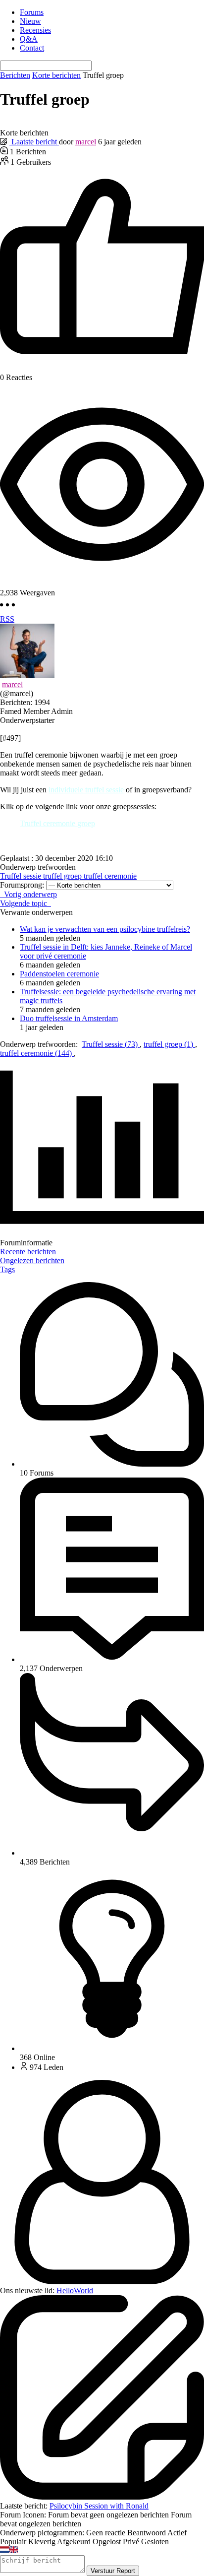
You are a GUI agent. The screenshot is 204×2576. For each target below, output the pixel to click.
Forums (32, 12)
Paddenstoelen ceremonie (59, 974)
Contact (32, 48)
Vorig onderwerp (28, 894)
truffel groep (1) (169, 1044)
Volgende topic (25, 903)
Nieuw (30, 21)
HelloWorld (75, 2290)
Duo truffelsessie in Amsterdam (69, 1018)
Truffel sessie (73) (111, 1044)
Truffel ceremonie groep (57, 823)
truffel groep (63, 876)
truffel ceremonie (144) (37, 1053)
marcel (86, 142)
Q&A (29, 39)
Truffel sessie (22, 876)
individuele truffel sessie (86, 790)
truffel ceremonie (110, 876)
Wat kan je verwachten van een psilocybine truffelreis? (105, 929)
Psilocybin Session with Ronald (99, 2506)
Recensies (35, 30)
